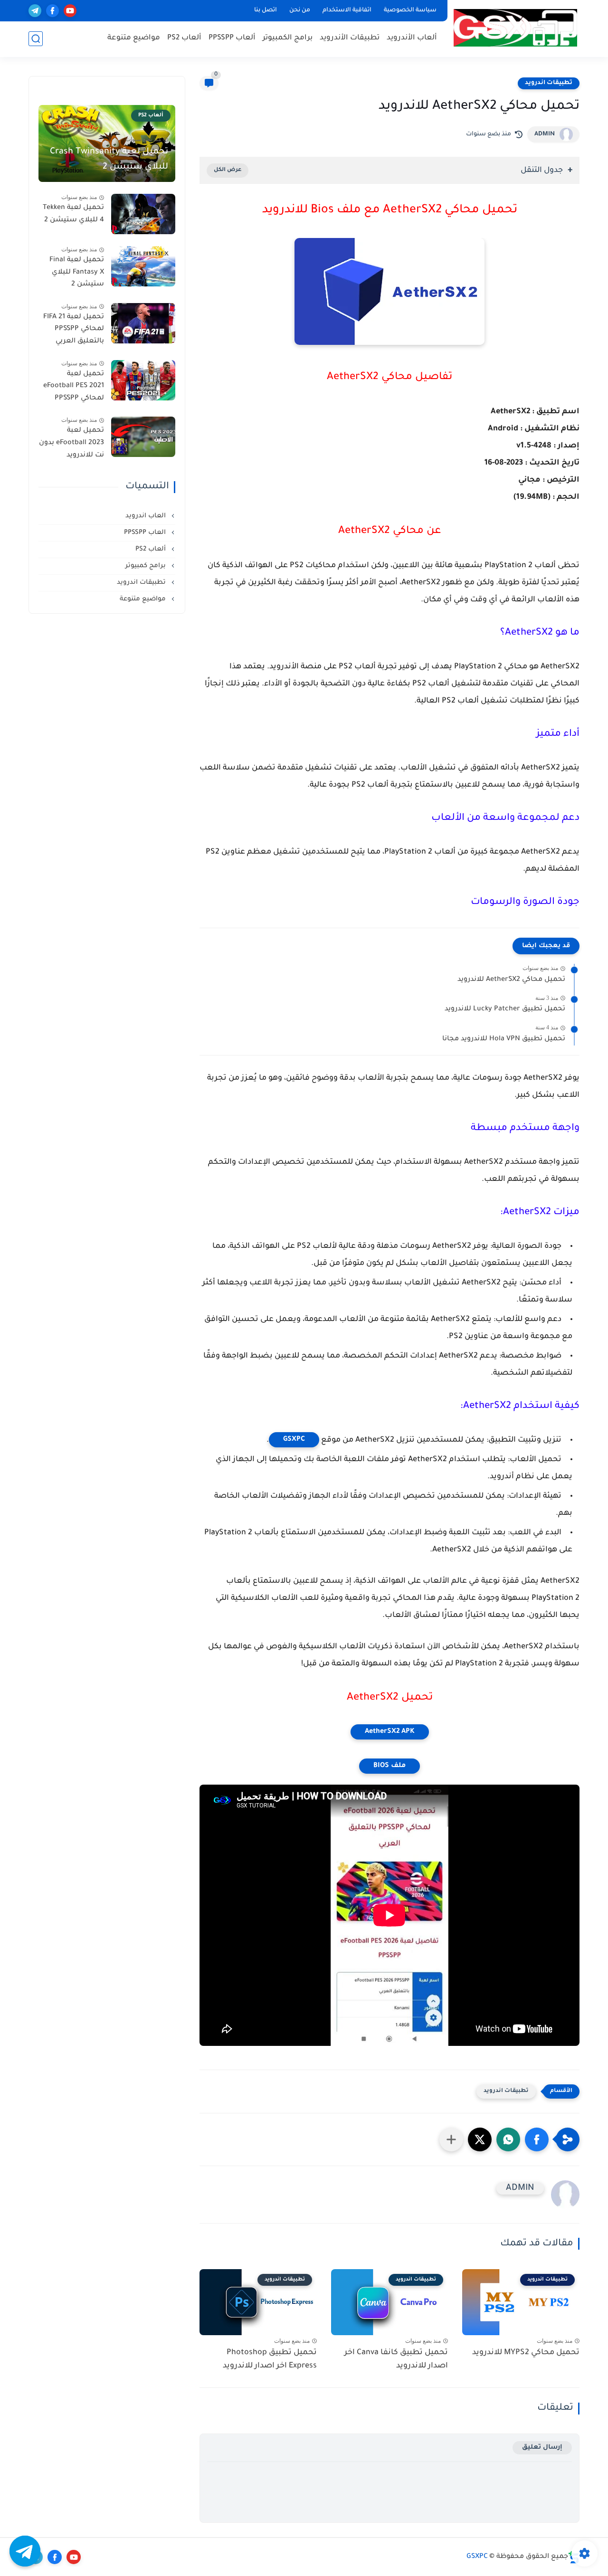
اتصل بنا (266, 10)
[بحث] (36, 39)
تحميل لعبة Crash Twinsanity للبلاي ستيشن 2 (109, 160)
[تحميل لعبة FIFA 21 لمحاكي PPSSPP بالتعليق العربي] (143, 323)
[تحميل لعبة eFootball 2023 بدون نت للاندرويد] (143, 437)
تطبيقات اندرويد (549, 83)
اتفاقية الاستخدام (347, 10)
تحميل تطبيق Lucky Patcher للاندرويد (505, 1009)
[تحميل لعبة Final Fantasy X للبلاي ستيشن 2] (143, 266)
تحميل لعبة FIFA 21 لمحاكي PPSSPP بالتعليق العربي (74, 329)
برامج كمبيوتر (147, 566)
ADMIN (545, 134)
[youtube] (70, 11)
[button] (537, 2139)
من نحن (300, 10)
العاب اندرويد (147, 516)
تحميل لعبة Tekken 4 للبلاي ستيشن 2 (73, 214)
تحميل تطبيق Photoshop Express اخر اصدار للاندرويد (270, 2360)
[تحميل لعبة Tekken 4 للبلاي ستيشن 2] (143, 214)
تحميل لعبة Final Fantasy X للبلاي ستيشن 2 (77, 272)
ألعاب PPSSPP (232, 38)
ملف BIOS (389, 1766)
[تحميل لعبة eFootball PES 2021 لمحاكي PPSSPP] (143, 380)
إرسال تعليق (542, 2448)
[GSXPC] (515, 28)
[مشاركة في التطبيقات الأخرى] (451, 2139)
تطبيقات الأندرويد (350, 38)
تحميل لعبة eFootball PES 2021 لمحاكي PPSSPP (74, 386)
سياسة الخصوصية (410, 10)
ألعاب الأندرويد (412, 38)
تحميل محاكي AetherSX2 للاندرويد (511, 980)
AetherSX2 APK (390, 1732)
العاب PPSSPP (146, 533)
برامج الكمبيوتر (288, 38)
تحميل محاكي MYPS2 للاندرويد (526, 2353)
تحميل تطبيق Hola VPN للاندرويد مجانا (504, 1039)
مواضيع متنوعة (134, 38)
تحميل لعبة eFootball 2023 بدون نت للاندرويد (71, 443)
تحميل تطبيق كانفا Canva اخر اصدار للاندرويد (396, 2360)
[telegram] (35, 11)
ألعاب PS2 (184, 38)
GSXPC (294, 1440)
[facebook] (52, 11)
